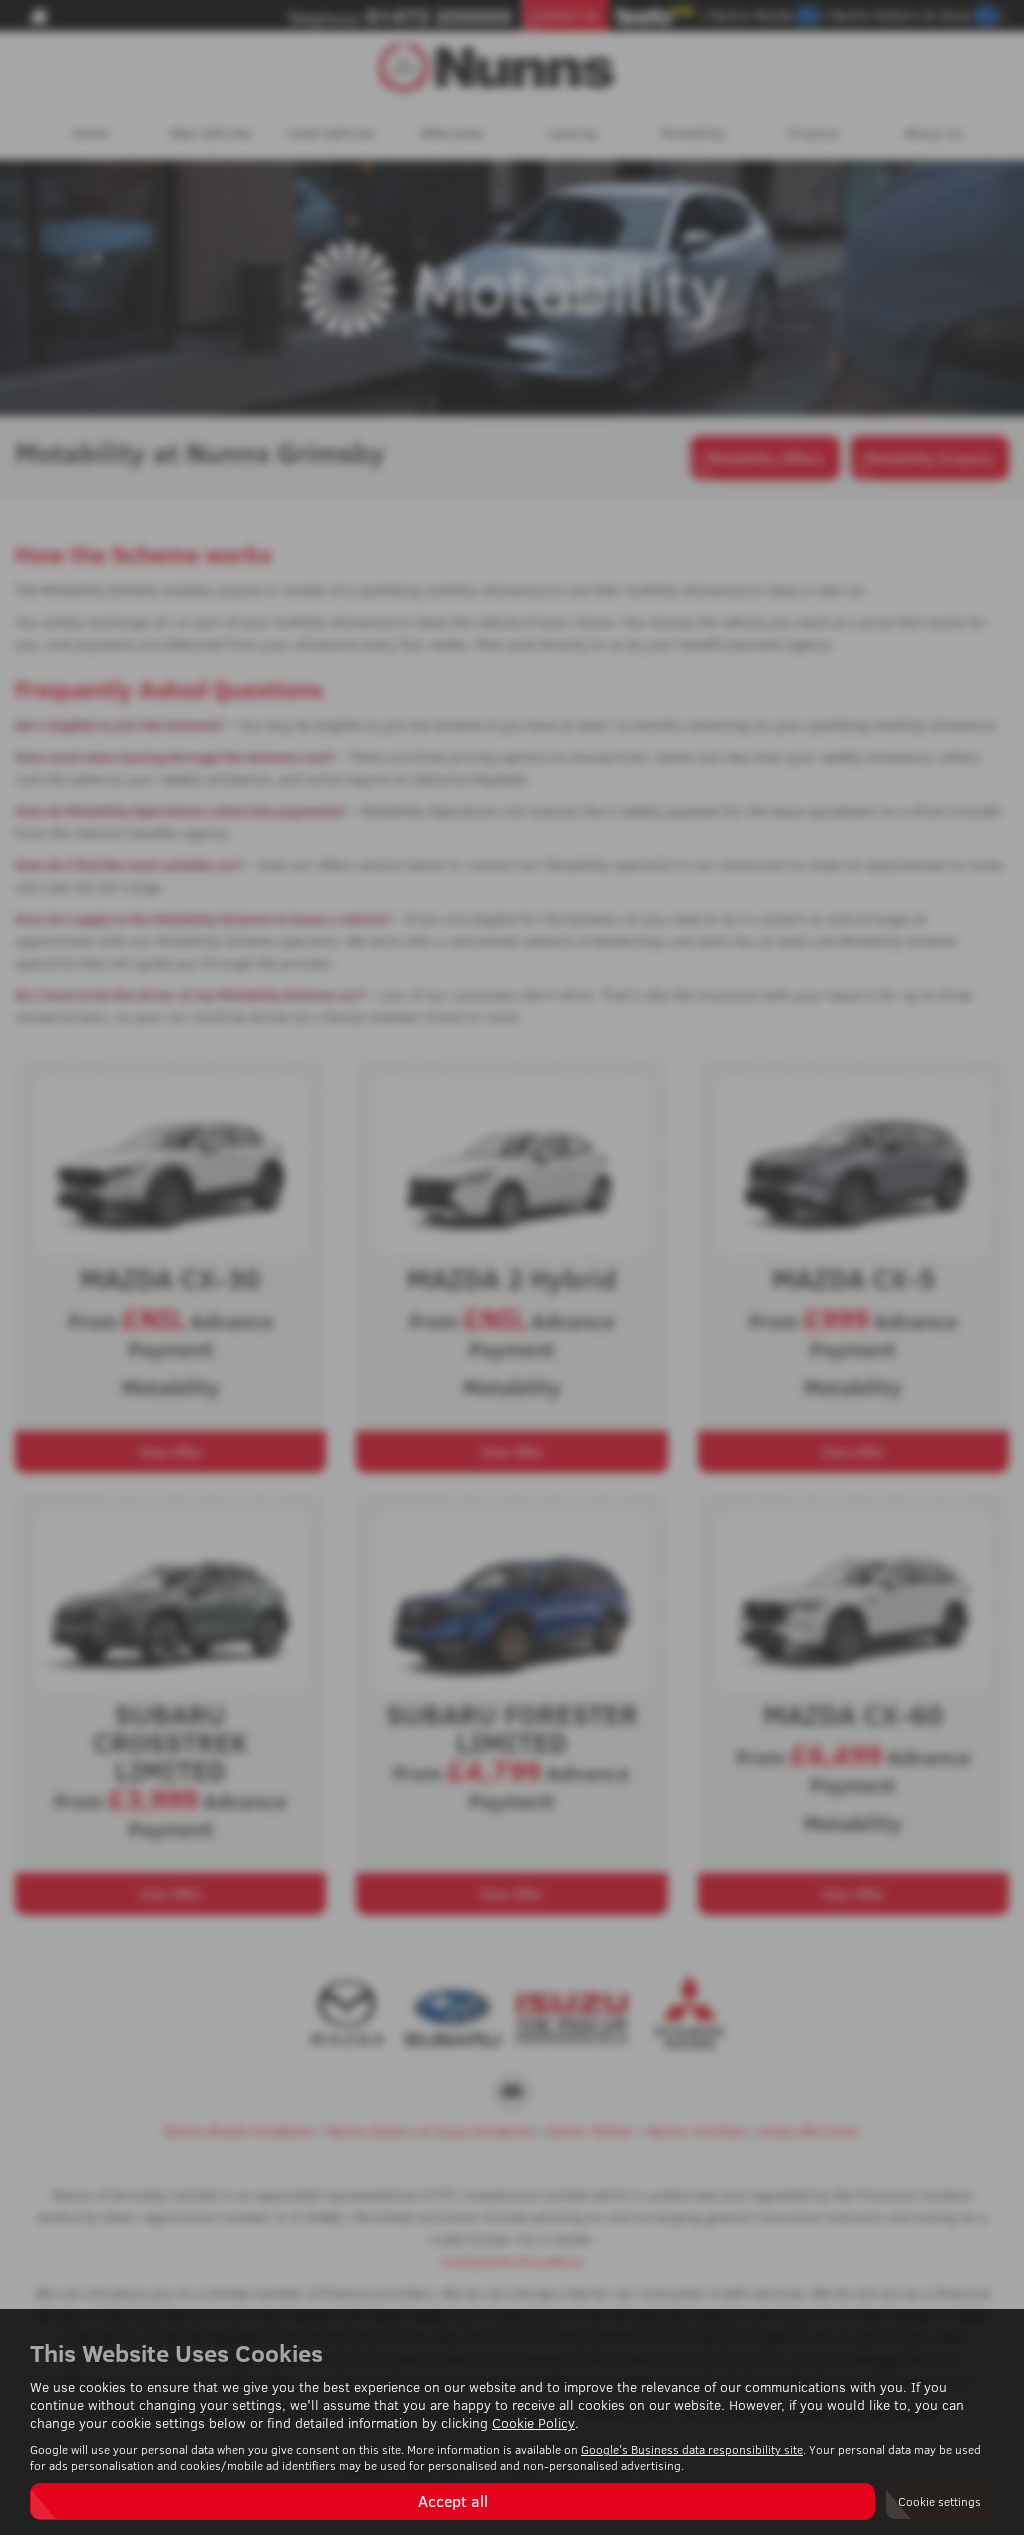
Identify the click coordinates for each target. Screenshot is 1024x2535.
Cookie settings (939, 2501)
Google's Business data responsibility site (692, 2449)
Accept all (453, 2500)
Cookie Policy (533, 2422)
